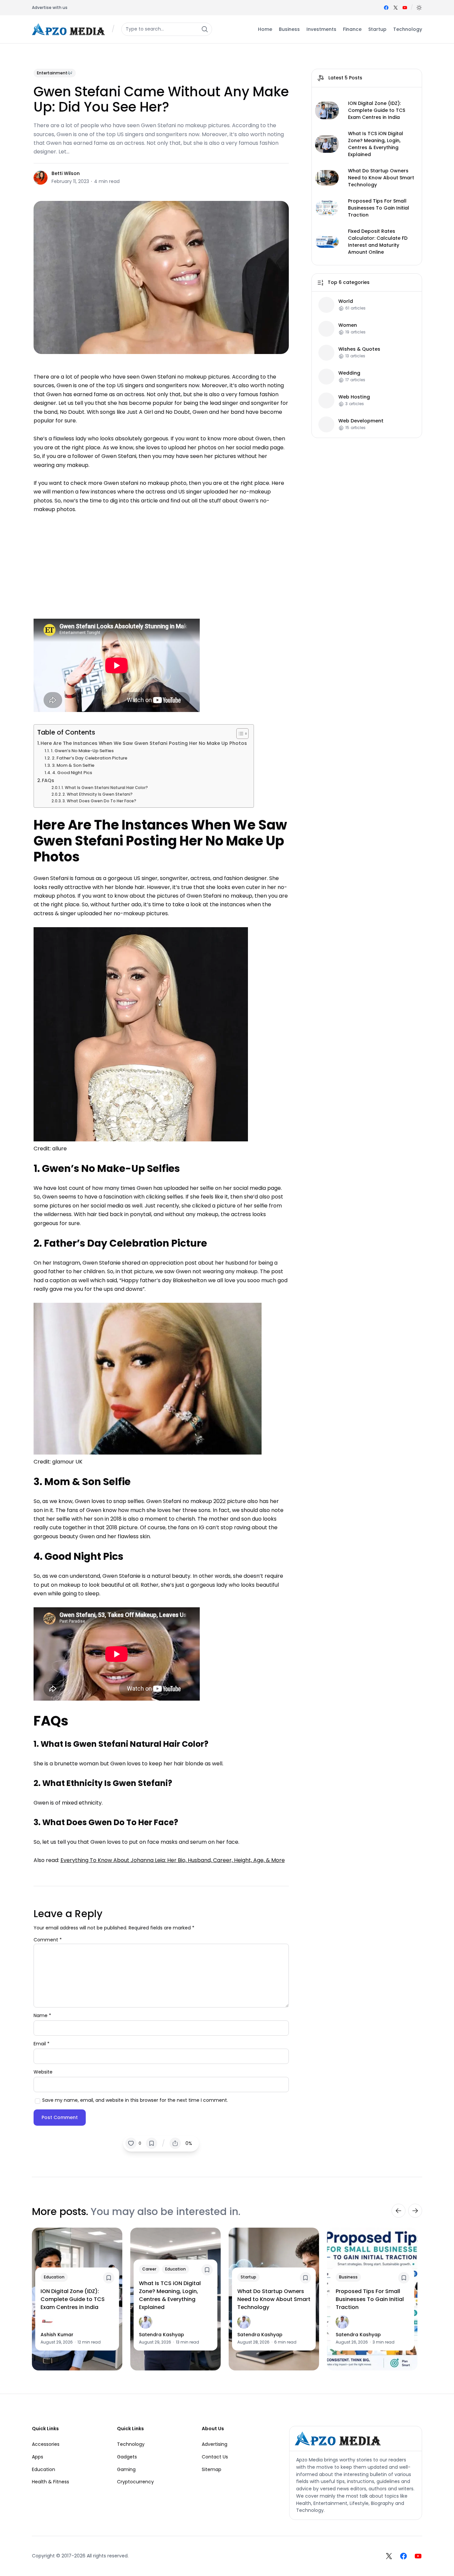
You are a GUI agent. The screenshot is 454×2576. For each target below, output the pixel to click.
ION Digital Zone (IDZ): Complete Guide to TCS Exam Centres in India (377, 110)
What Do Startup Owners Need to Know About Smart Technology (381, 178)
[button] (419, 8)
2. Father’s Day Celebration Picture (90, 758)
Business (348, 2277)
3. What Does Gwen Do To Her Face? (99, 801)
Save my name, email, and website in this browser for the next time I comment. (135, 2100)
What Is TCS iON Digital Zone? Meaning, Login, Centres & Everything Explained (376, 144)
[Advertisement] (161, 563)
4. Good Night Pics (72, 773)
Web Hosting (354, 397)
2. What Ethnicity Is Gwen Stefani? (98, 794)
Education (54, 2277)
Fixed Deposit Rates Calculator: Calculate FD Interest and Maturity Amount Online (378, 242)
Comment (48, 1940)
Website (43, 2072)
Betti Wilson (66, 173)
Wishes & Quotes (359, 349)
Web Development (361, 421)
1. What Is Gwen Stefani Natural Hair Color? (105, 788)
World (346, 301)
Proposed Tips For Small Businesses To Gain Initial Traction (379, 208)
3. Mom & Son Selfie (73, 765)
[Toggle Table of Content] (239, 734)
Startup (248, 2277)
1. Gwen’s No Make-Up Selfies (82, 751)
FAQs (48, 780)
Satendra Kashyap (162, 2335)
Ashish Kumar (57, 2335)
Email (42, 2044)
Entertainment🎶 (55, 73)
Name (42, 2015)
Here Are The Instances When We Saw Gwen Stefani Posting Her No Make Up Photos (144, 743)
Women (348, 325)
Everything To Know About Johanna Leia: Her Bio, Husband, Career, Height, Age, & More (173, 1860)
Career (149, 2269)
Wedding (349, 373)
